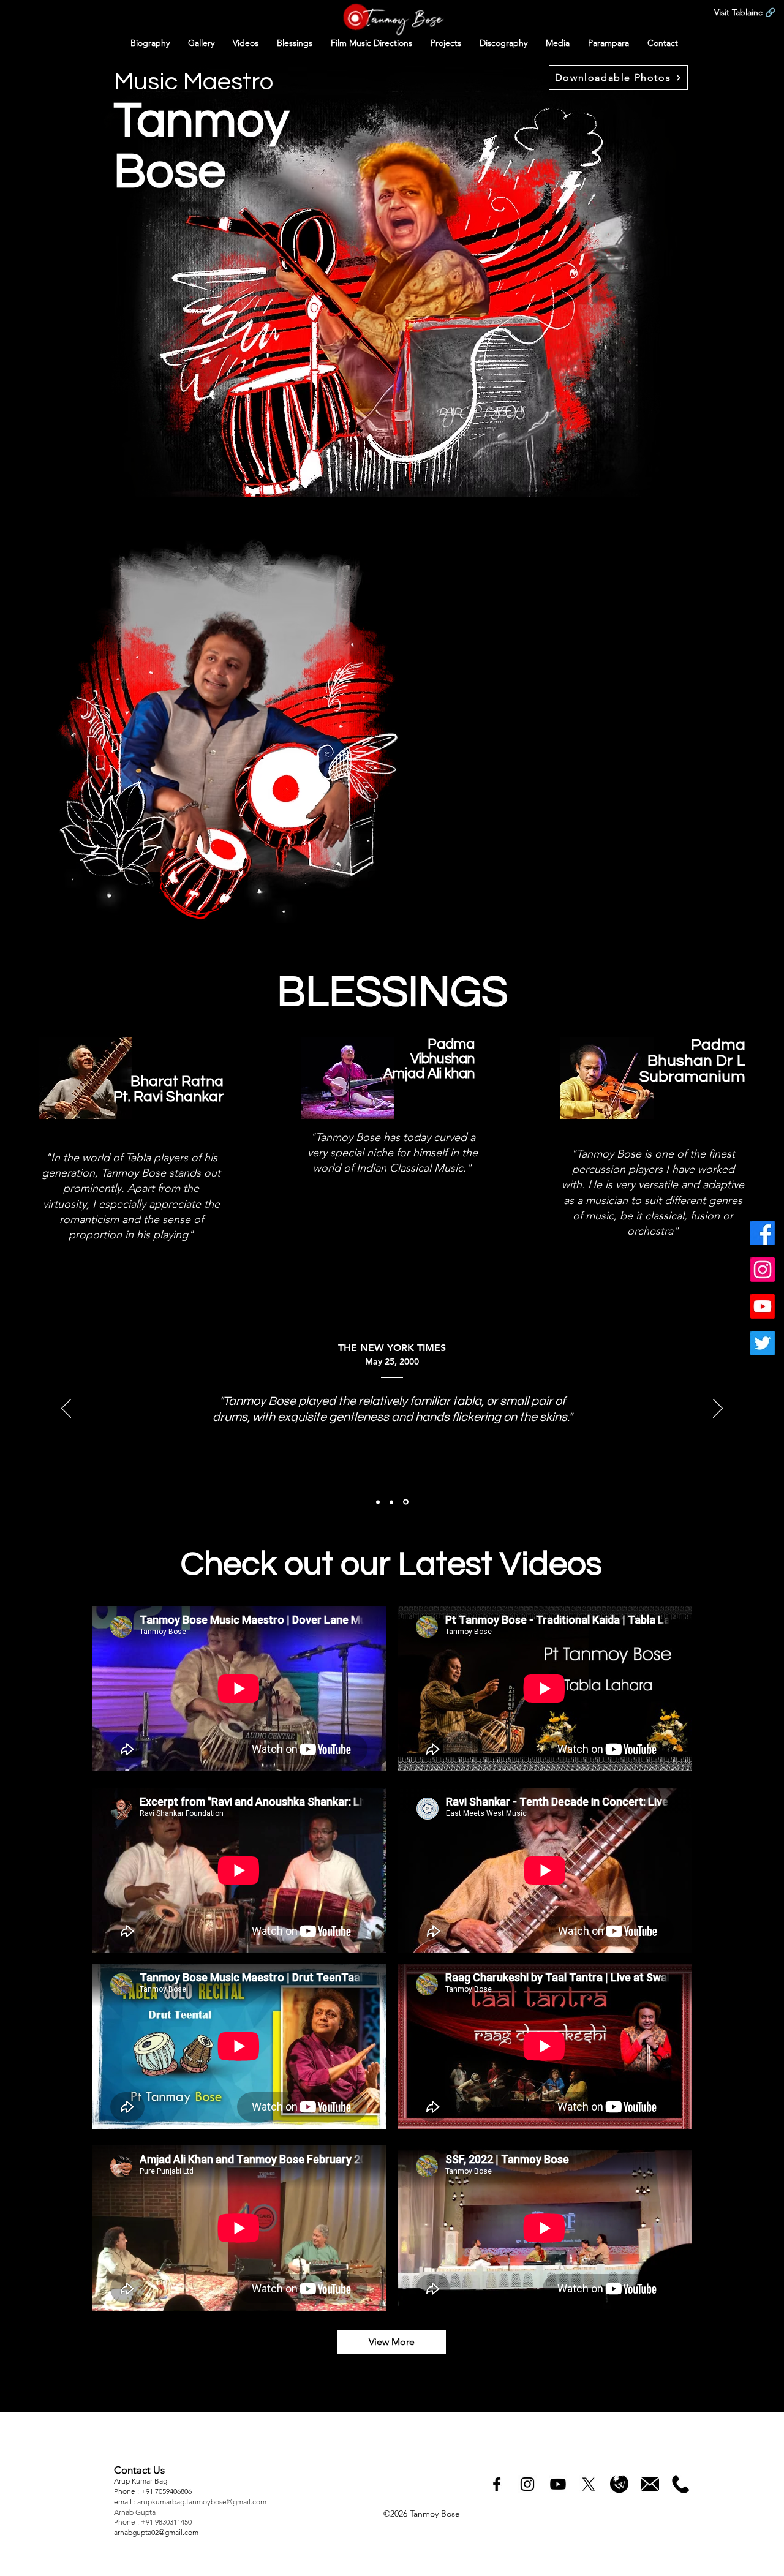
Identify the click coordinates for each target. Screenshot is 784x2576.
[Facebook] (763, 1233)
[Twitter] (763, 1343)
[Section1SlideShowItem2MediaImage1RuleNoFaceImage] (391, 1502)
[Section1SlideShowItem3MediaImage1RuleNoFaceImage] (406, 1502)
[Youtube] (763, 1306)
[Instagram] (763, 1270)
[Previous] (66, 1409)
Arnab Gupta (136, 2512)
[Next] (718, 1409)
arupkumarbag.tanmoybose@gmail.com (202, 2502)
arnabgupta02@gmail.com (156, 2532)
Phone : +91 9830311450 (153, 2522)
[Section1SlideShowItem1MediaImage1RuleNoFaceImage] (378, 1502)
